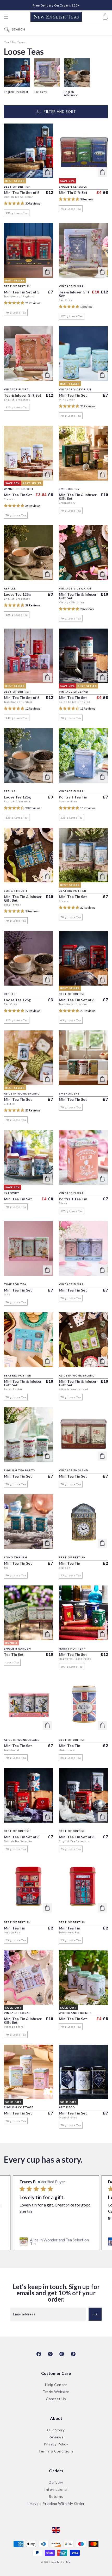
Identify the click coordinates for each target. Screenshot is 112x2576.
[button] (6, 17)
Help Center (56, 2385)
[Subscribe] (95, 2314)
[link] (56, 2242)
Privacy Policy (56, 2444)
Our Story (56, 2430)
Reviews (56, 2437)
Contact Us (56, 2399)
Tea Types (19, 42)
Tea (7, 42)
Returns (56, 2497)
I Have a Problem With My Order (56, 2504)
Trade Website (56, 2392)
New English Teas (61, 2562)
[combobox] (61, 29)
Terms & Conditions (56, 2451)
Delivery (56, 2483)
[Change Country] (56, 2530)
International (56, 2490)
